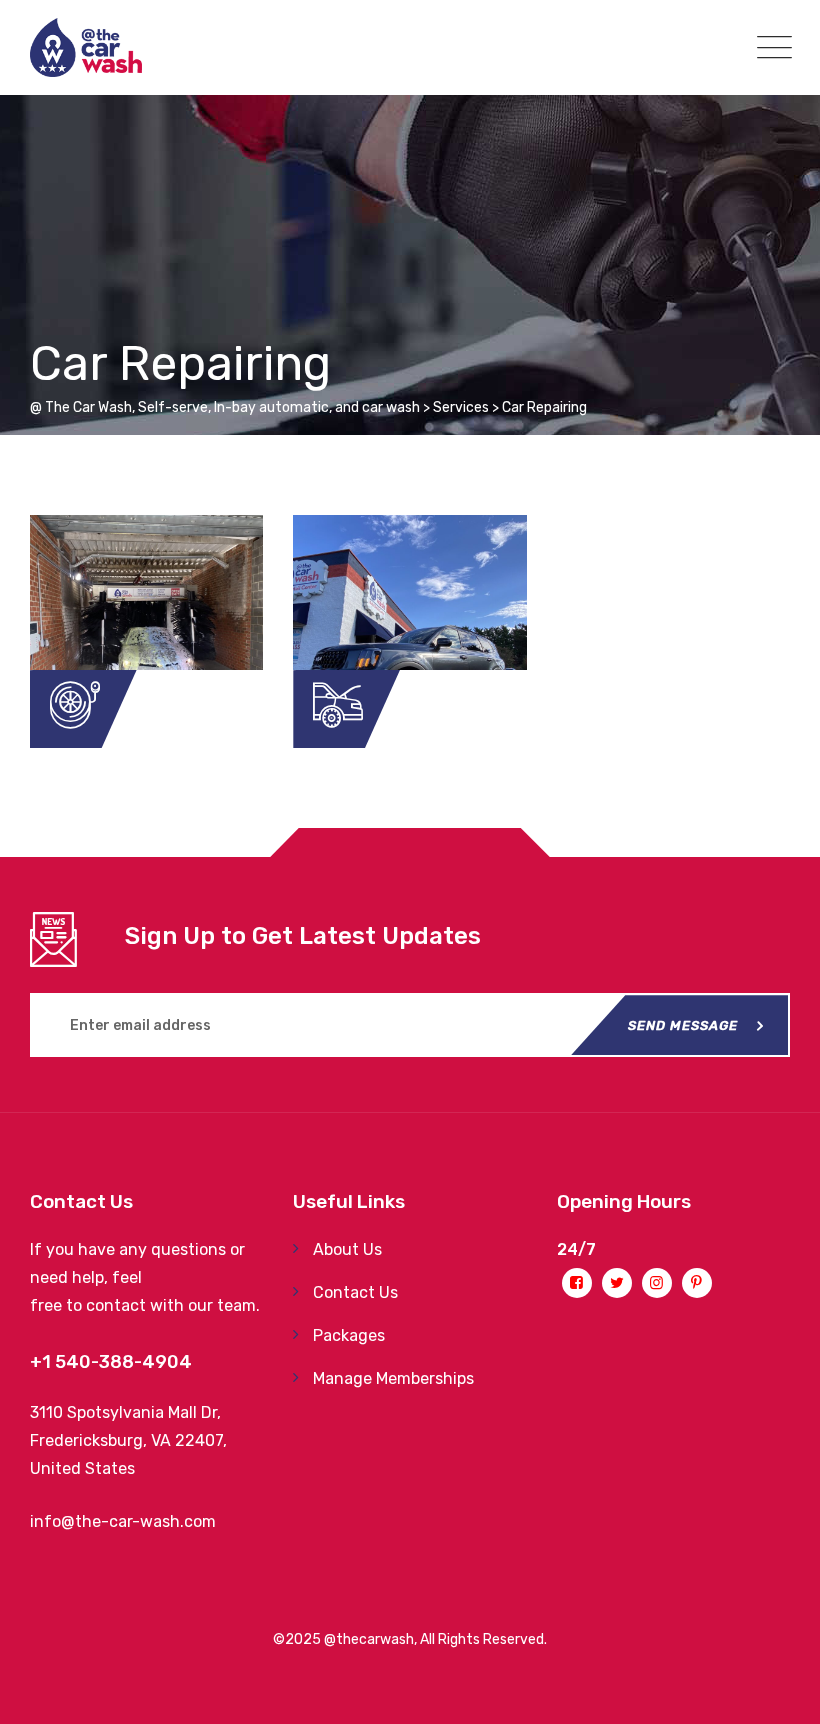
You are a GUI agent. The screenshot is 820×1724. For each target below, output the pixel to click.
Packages (349, 1335)
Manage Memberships (393, 1378)
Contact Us (355, 1292)
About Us (347, 1249)
